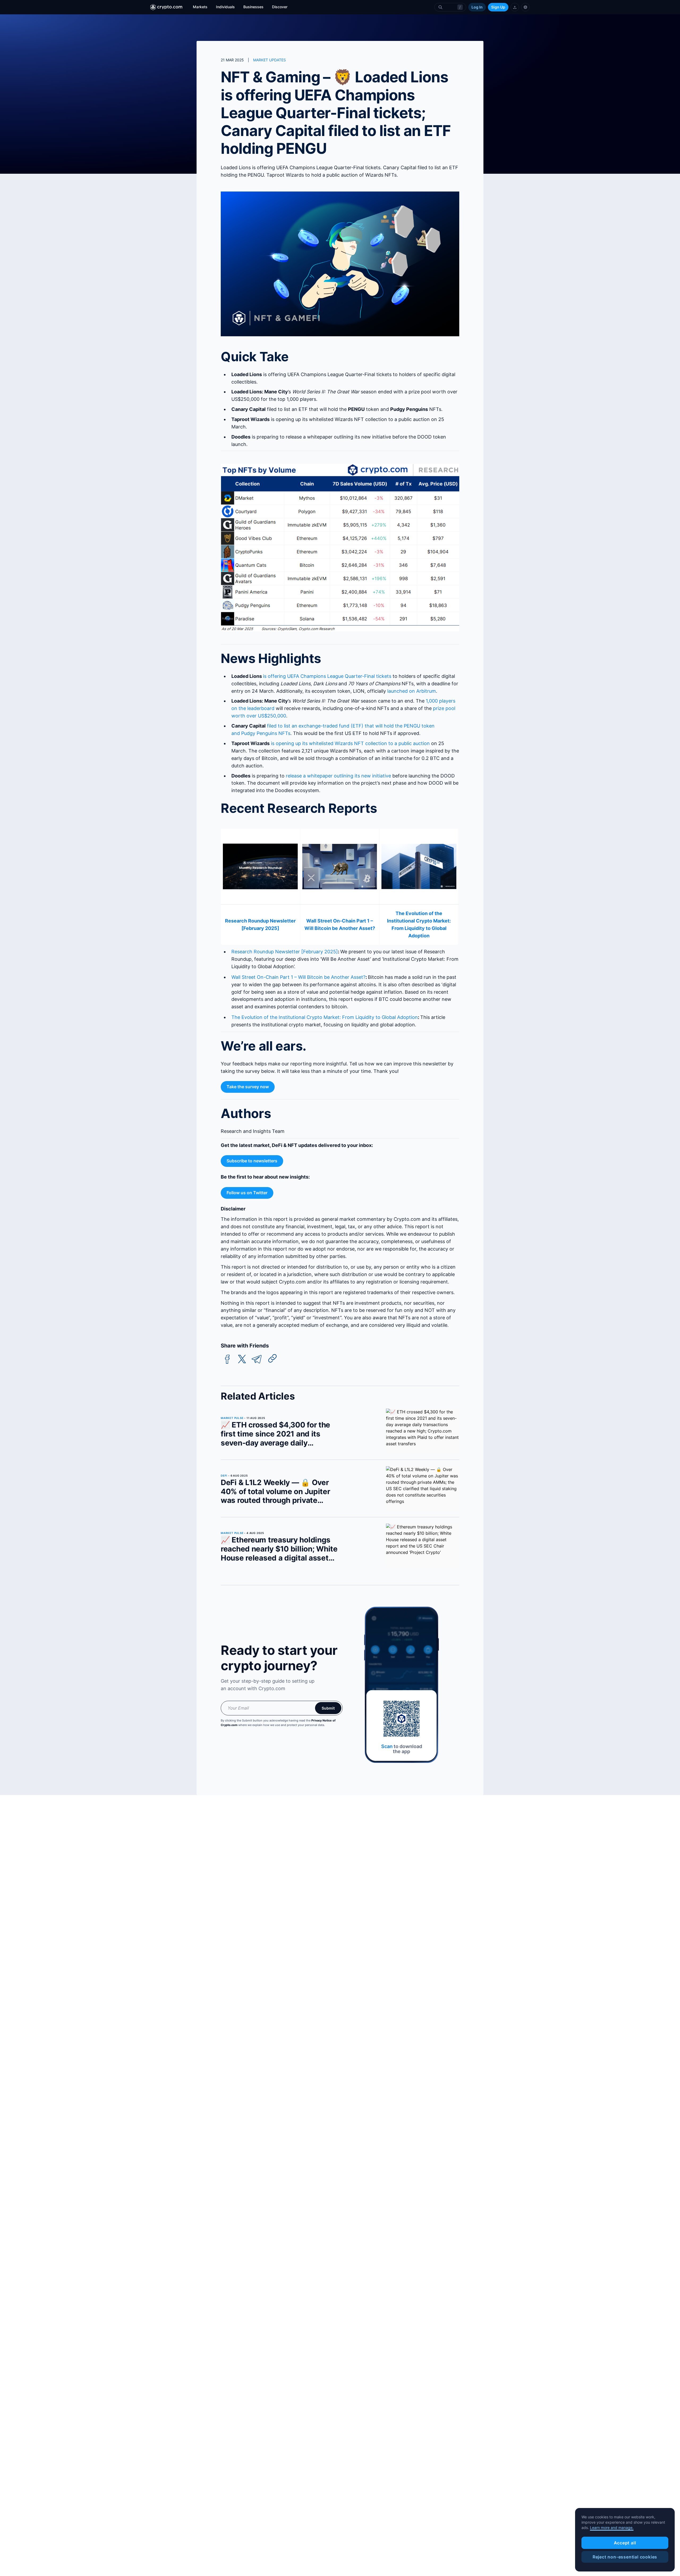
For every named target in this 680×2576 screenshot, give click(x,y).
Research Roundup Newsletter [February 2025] (285, 952)
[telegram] (257, 1359)
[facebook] (227, 1359)
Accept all (625, 2543)
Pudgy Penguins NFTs (266, 733)
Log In (477, 7)
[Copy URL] (273, 1358)
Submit (328, 1708)
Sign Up (498, 7)
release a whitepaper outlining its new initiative (338, 776)
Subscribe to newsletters (252, 1161)
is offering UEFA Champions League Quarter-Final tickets (327, 676)
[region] (625, 2540)
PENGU (412, 726)
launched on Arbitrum (412, 691)
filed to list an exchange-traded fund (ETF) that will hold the (335, 726)
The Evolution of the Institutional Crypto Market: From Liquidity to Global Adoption (325, 1017)
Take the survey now (248, 1087)
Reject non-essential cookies (625, 2557)
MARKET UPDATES (269, 60)
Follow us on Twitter (247, 1193)
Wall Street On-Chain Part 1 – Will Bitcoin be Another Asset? (298, 977)
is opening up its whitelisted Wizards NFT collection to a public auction (350, 743)
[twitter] (242, 1359)
